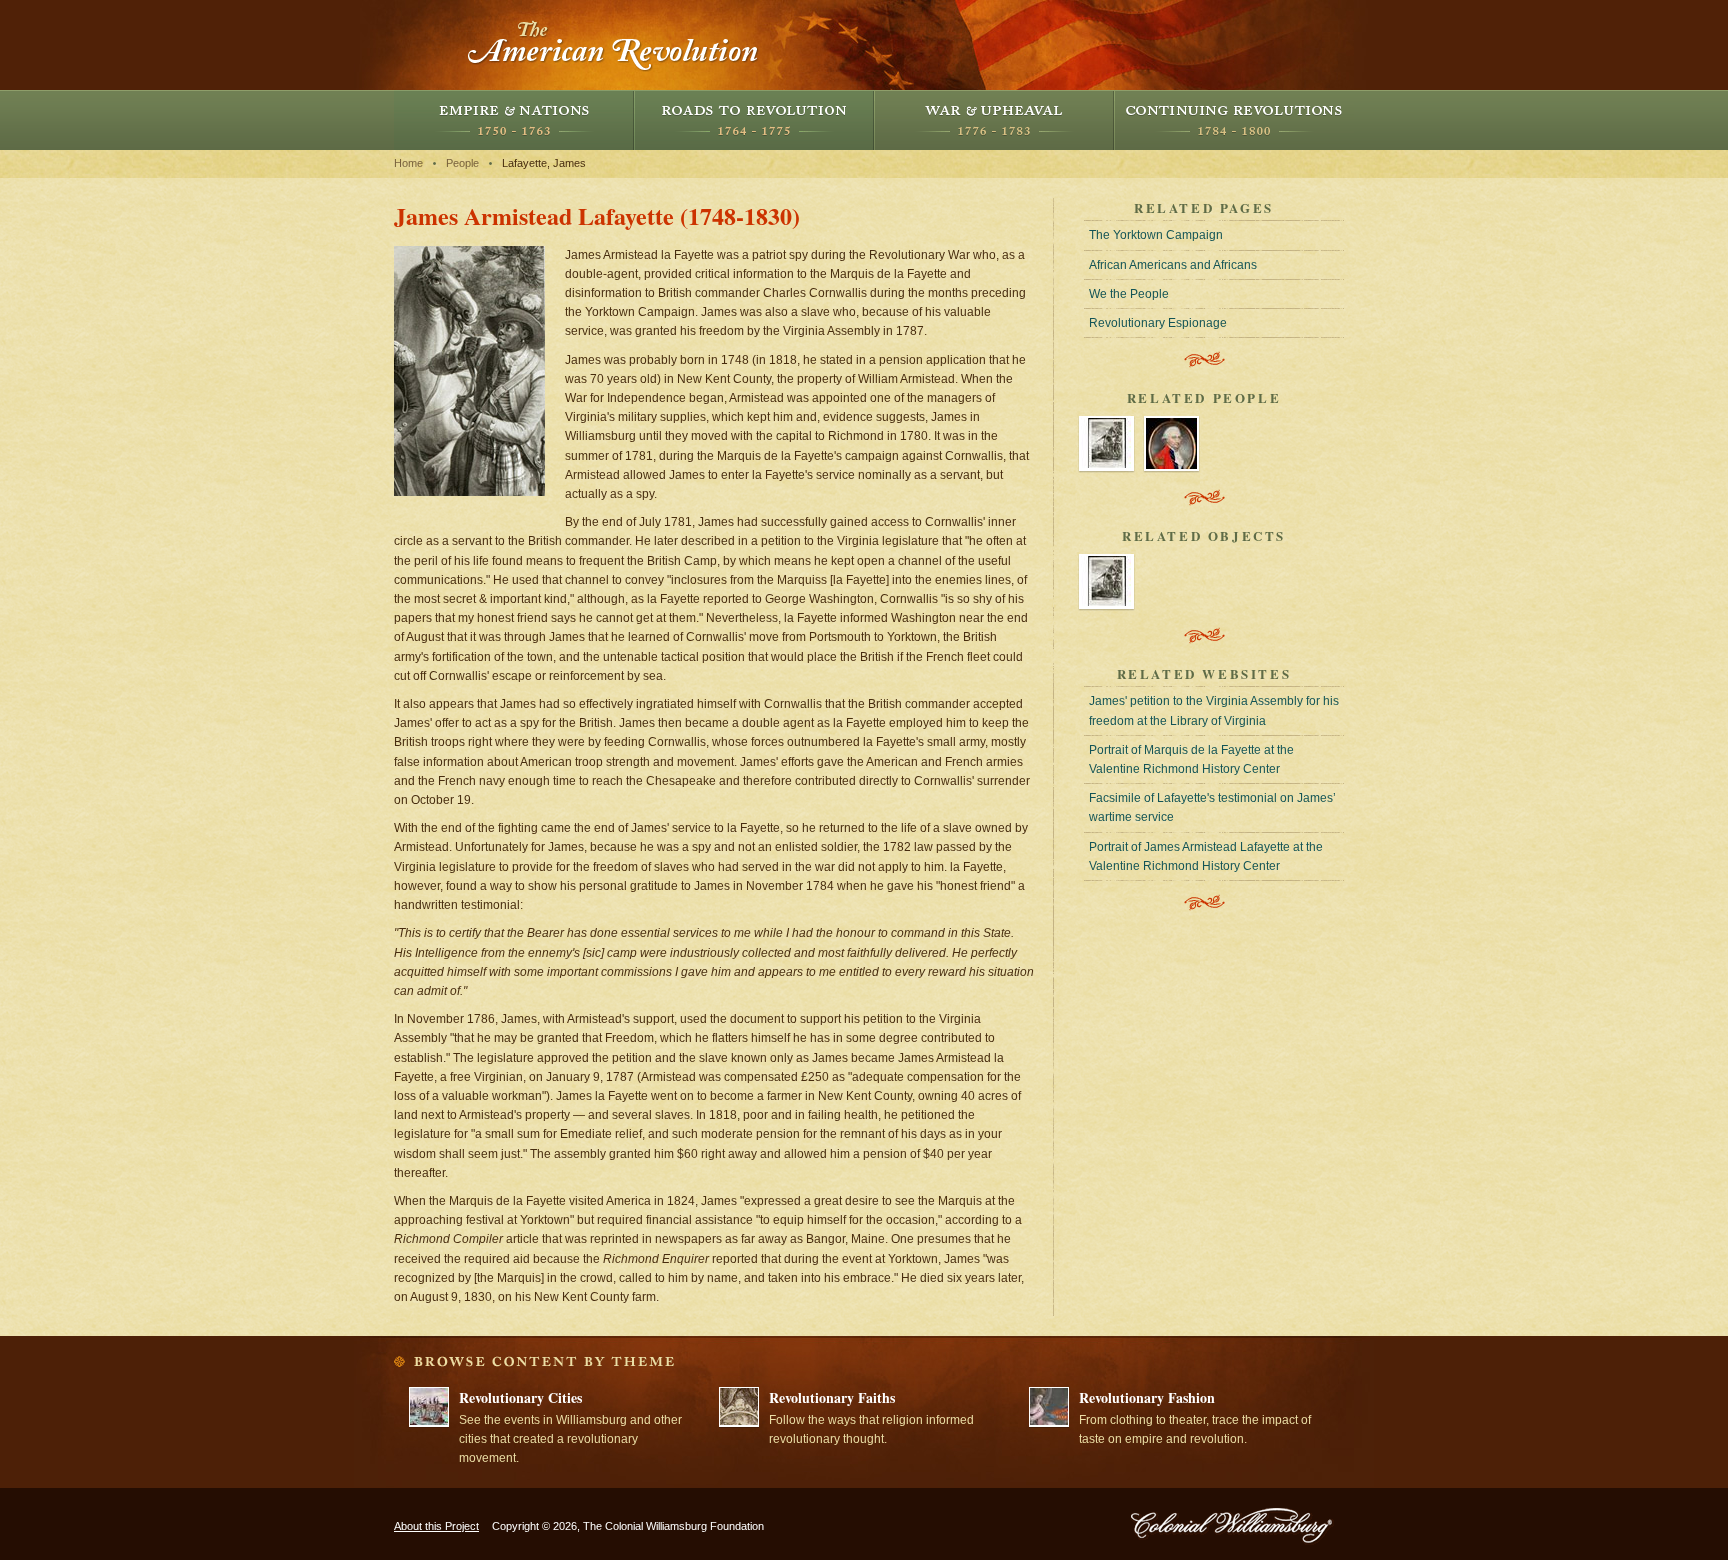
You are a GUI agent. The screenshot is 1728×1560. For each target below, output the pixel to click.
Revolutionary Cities (520, 1397)
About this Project (436, 1526)
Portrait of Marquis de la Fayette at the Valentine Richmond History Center (1191, 759)
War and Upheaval (994, 120)
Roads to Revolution (754, 120)
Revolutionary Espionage (1158, 323)
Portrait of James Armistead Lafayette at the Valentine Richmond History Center (1206, 856)
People (462, 163)
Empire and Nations (514, 120)
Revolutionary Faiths (832, 1397)
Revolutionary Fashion (1147, 1397)
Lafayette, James (544, 163)
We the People (1129, 294)
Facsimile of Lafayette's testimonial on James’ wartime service (1212, 807)
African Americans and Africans (1173, 265)
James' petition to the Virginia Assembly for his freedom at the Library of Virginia (1214, 710)
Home (408, 163)
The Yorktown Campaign (1156, 235)
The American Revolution (614, 45)
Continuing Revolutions (1234, 120)
